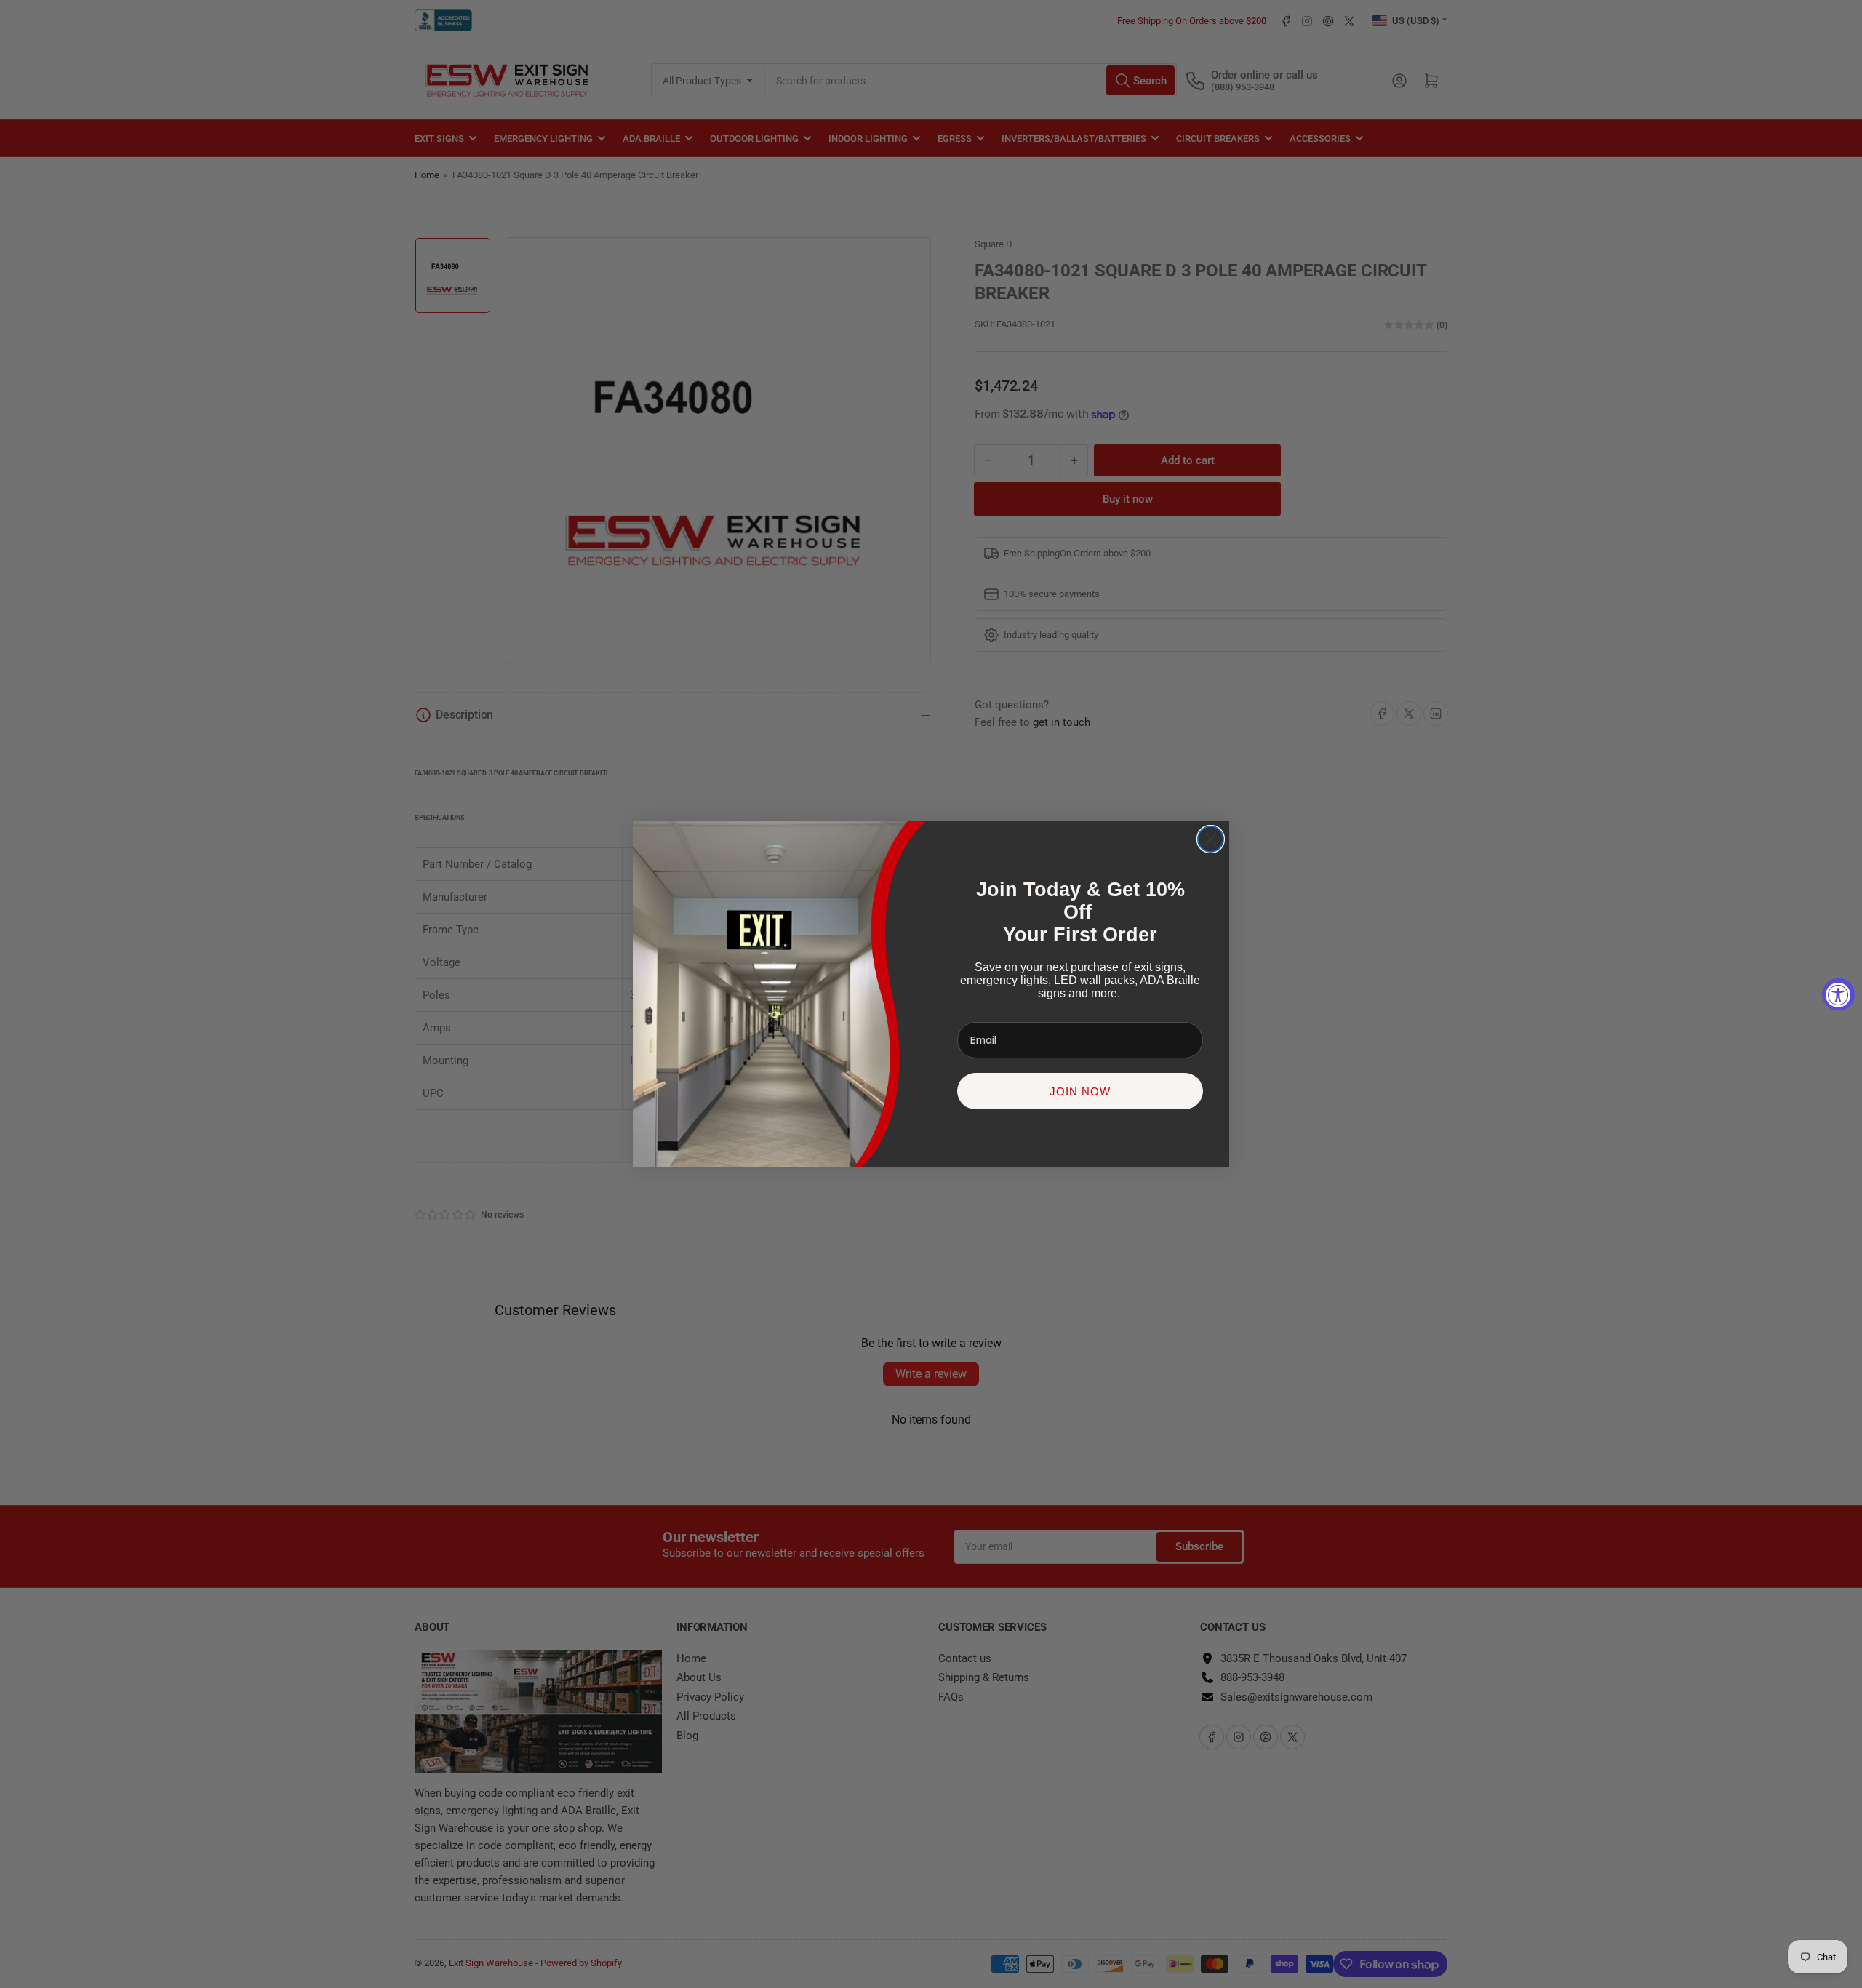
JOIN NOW (1080, 1091)
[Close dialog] (1211, 839)
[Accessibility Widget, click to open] (1838, 994)
